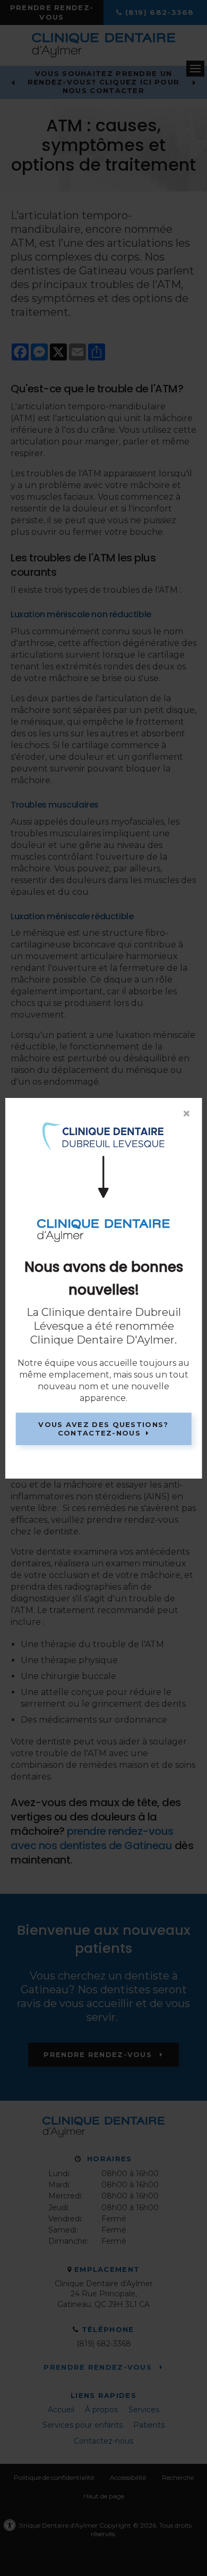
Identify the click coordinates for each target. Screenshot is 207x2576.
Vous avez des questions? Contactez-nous (103, 1429)
